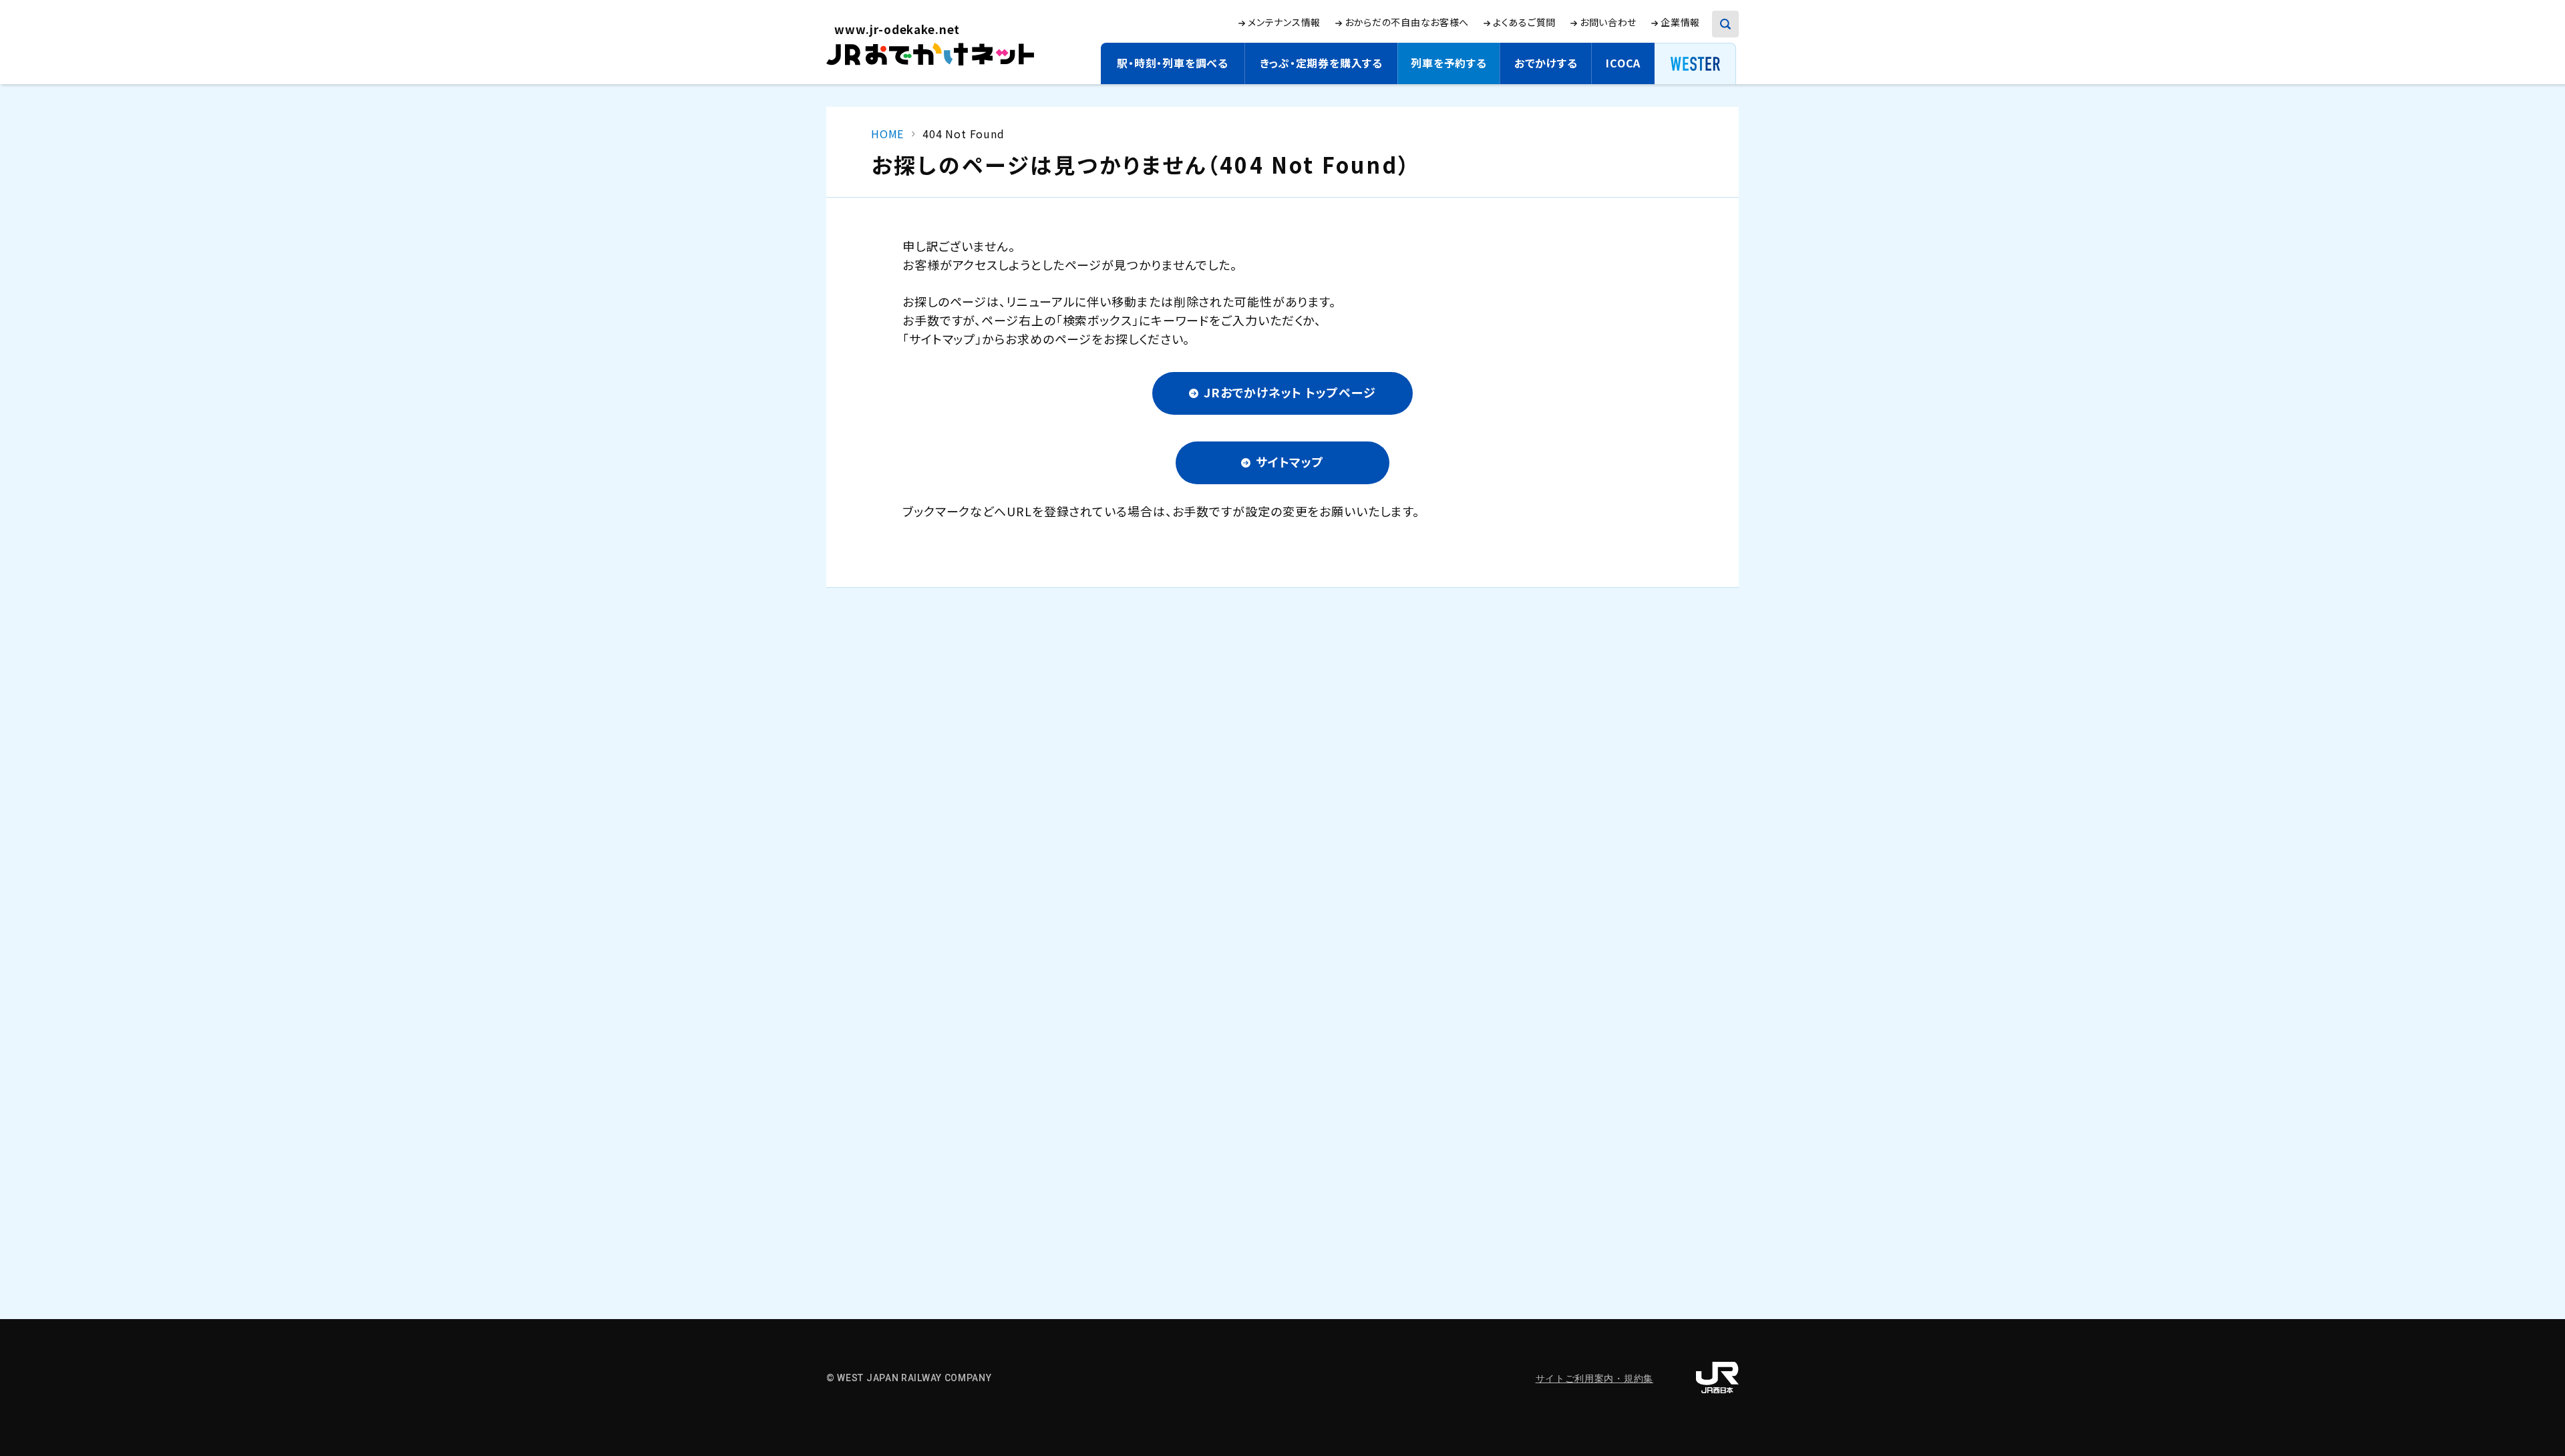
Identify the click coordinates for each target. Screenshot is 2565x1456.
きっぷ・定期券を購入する (1321, 63)
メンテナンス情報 (1284, 22)
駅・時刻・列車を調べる (1173, 63)
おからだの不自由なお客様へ (1407, 22)
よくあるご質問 (1524, 22)
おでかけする (1546, 63)
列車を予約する (1449, 63)
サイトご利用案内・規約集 (1594, 1379)
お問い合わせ (1608, 22)
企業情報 (1680, 22)
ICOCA (1623, 63)
